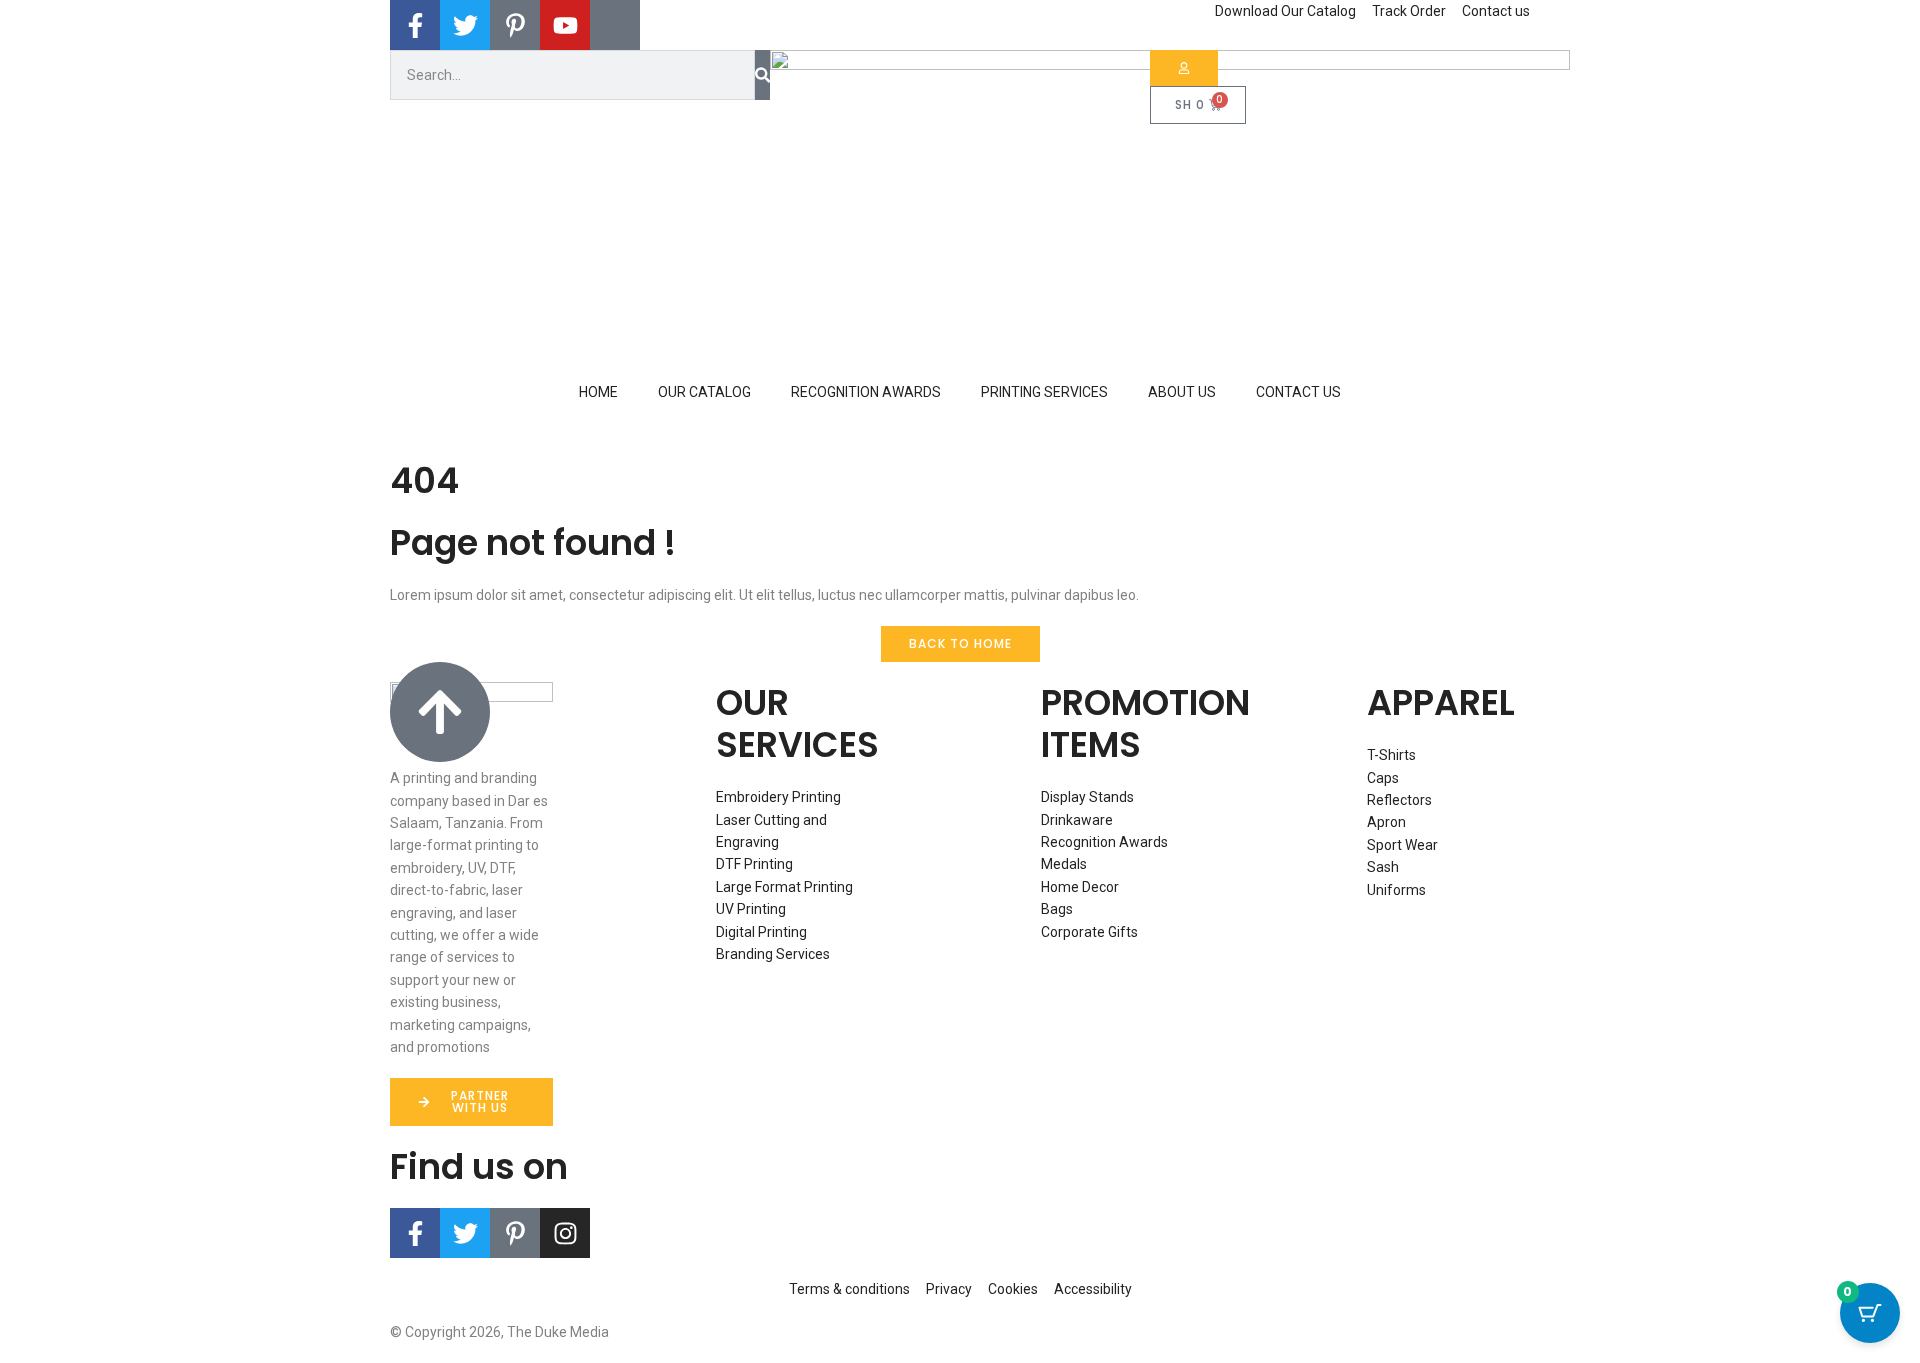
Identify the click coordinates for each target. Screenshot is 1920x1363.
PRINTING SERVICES (1044, 392)
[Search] (762, 75)
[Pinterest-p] (515, 1233)
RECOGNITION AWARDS (866, 392)
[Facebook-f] (415, 1233)
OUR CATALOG (704, 392)
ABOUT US (1182, 392)
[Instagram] (565, 1233)
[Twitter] (465, 1233)
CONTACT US (1298, 392)
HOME (598, 392)
